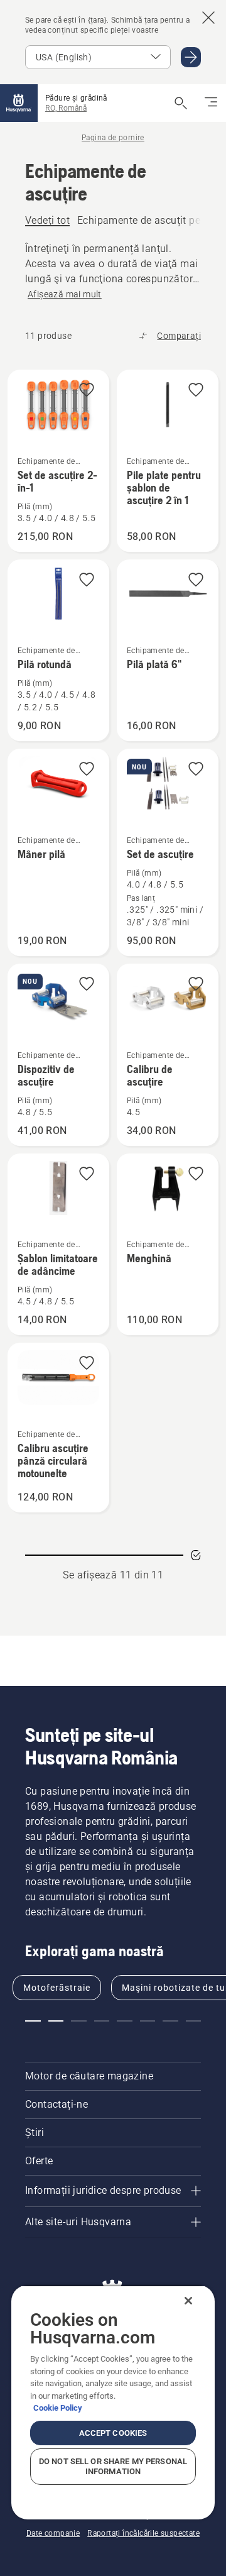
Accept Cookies (113, 2433)
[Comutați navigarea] (211, 103)
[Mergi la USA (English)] (191, 57)
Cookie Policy (58, 2408)
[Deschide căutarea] (181, 103)
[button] (87, 391)
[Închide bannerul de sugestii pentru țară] (208, 18)
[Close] (188, 2301)
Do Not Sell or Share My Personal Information (113, 2466)
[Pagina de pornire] (19, 103)
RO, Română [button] (66, 108)
